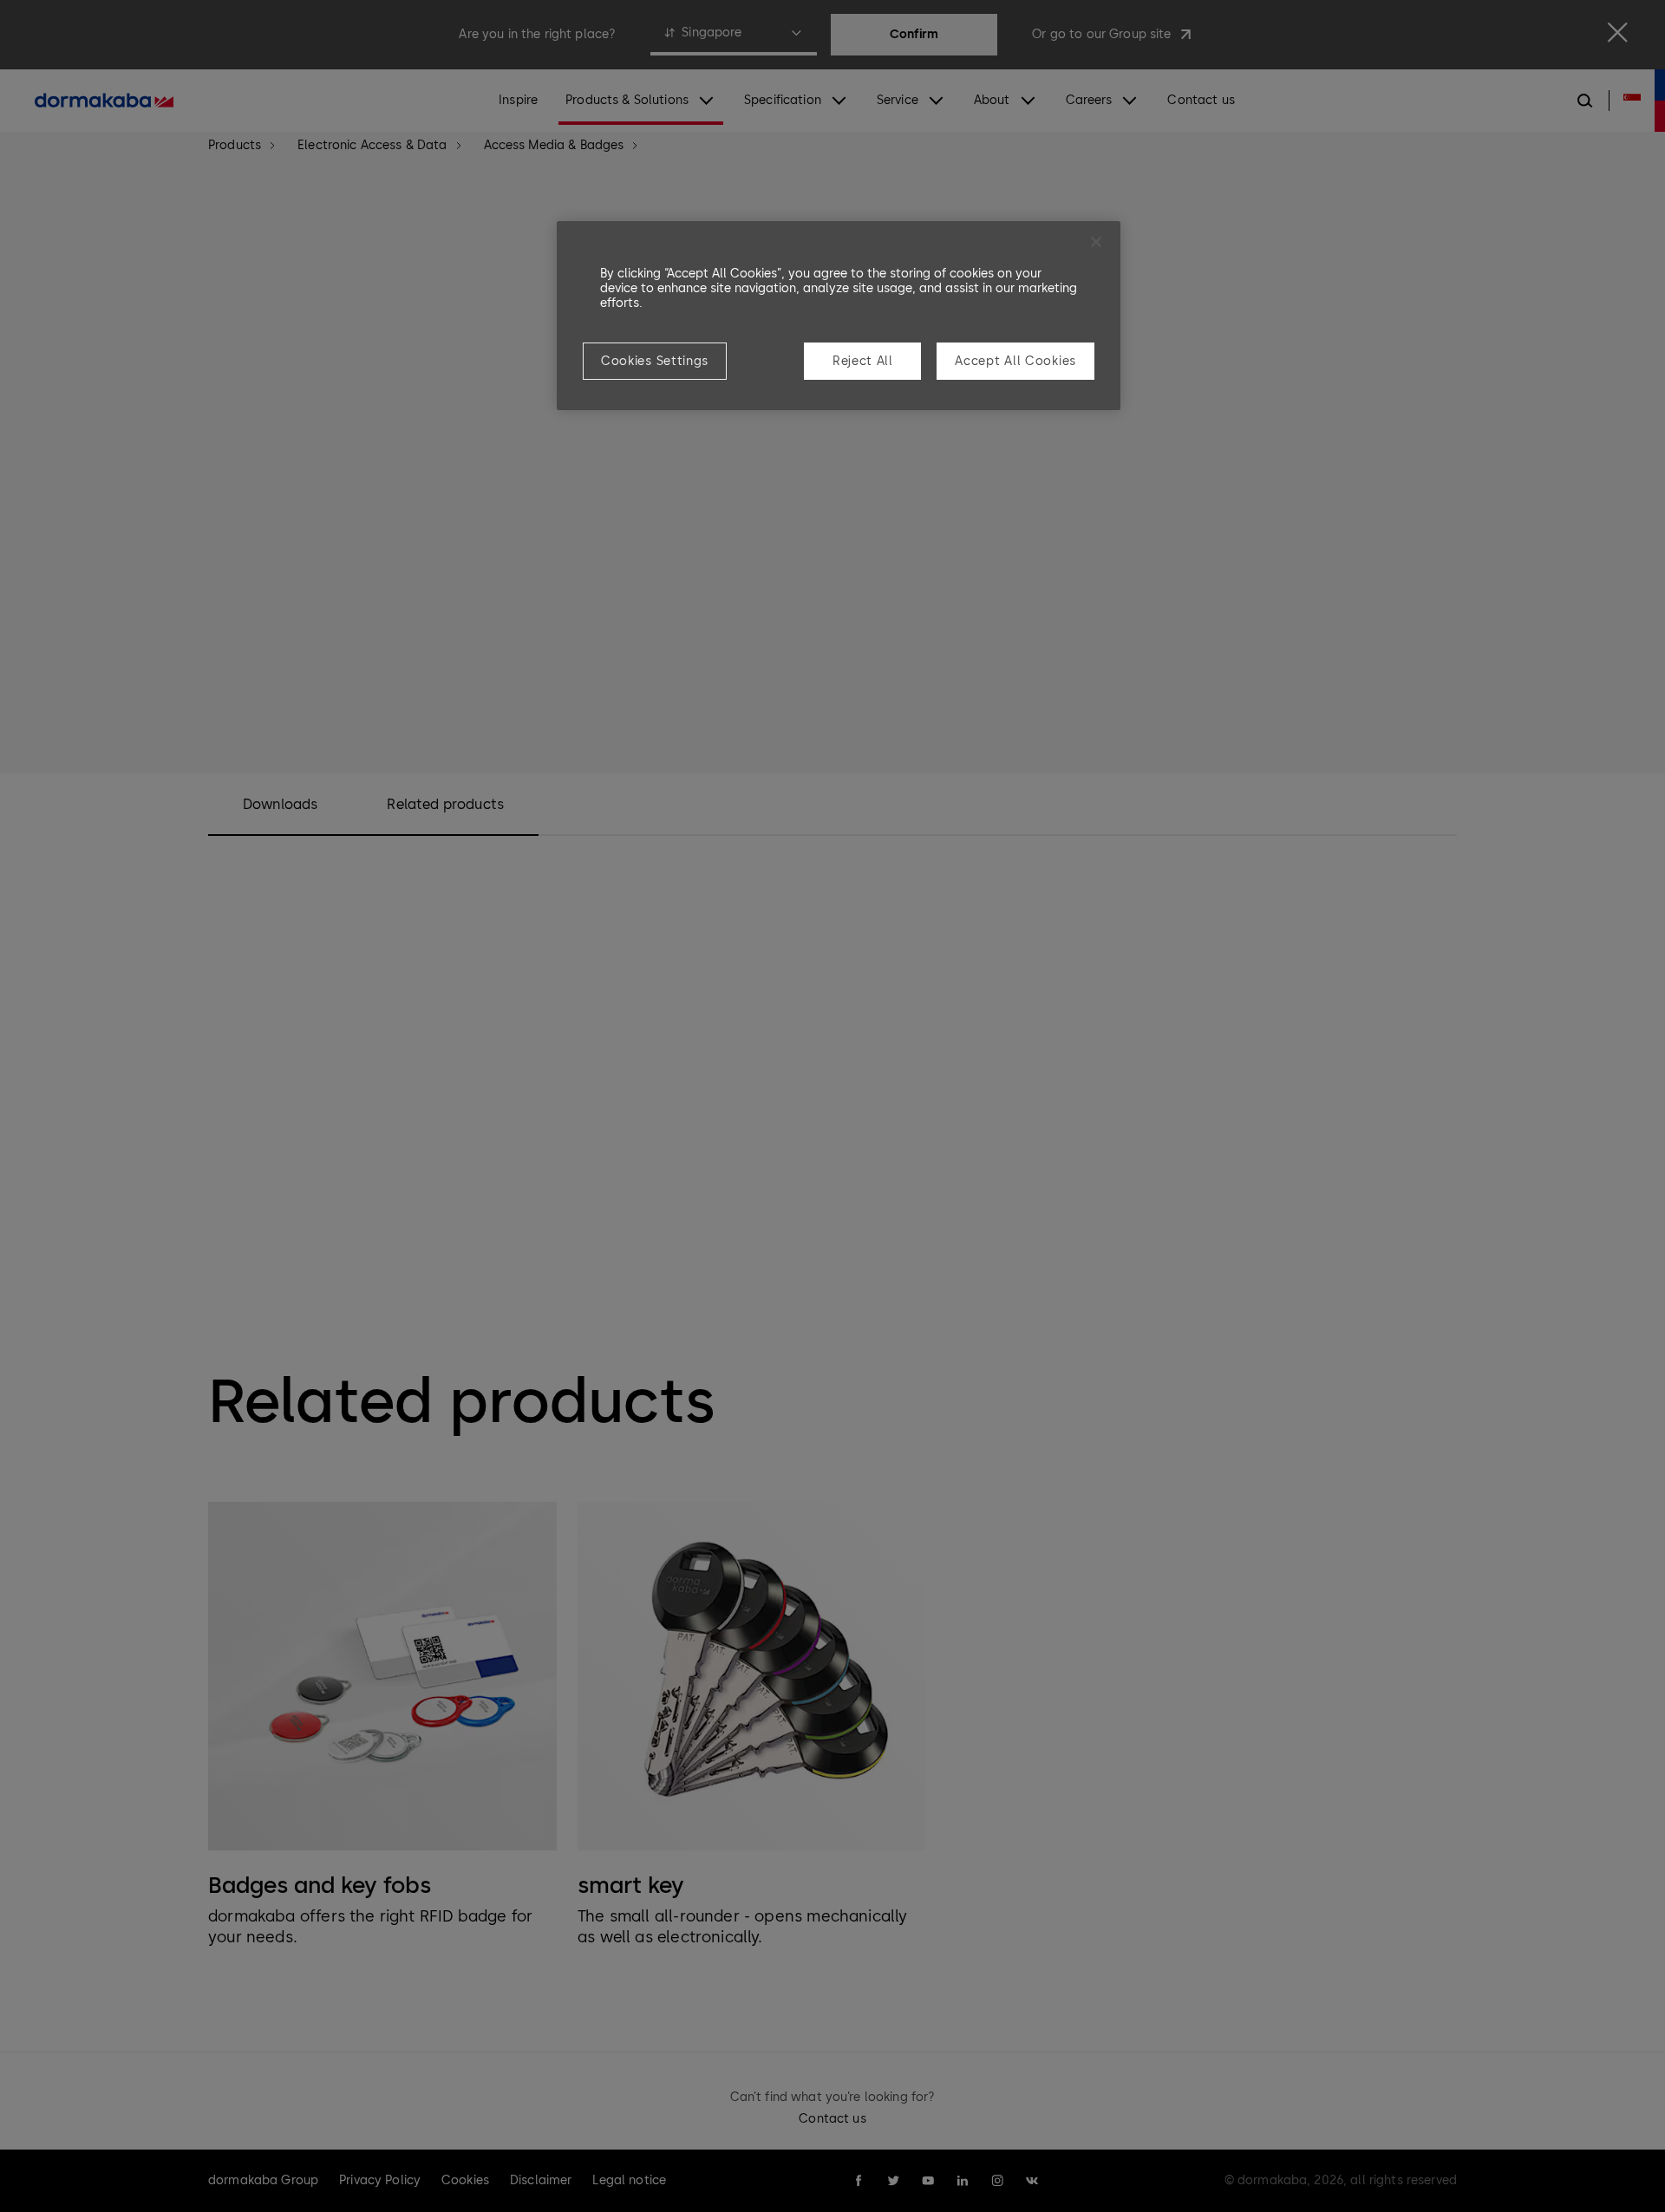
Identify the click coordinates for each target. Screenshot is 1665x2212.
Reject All (863, 361)
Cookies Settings (655, 361)
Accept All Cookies (1015, 361)
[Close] (1096, 242)
